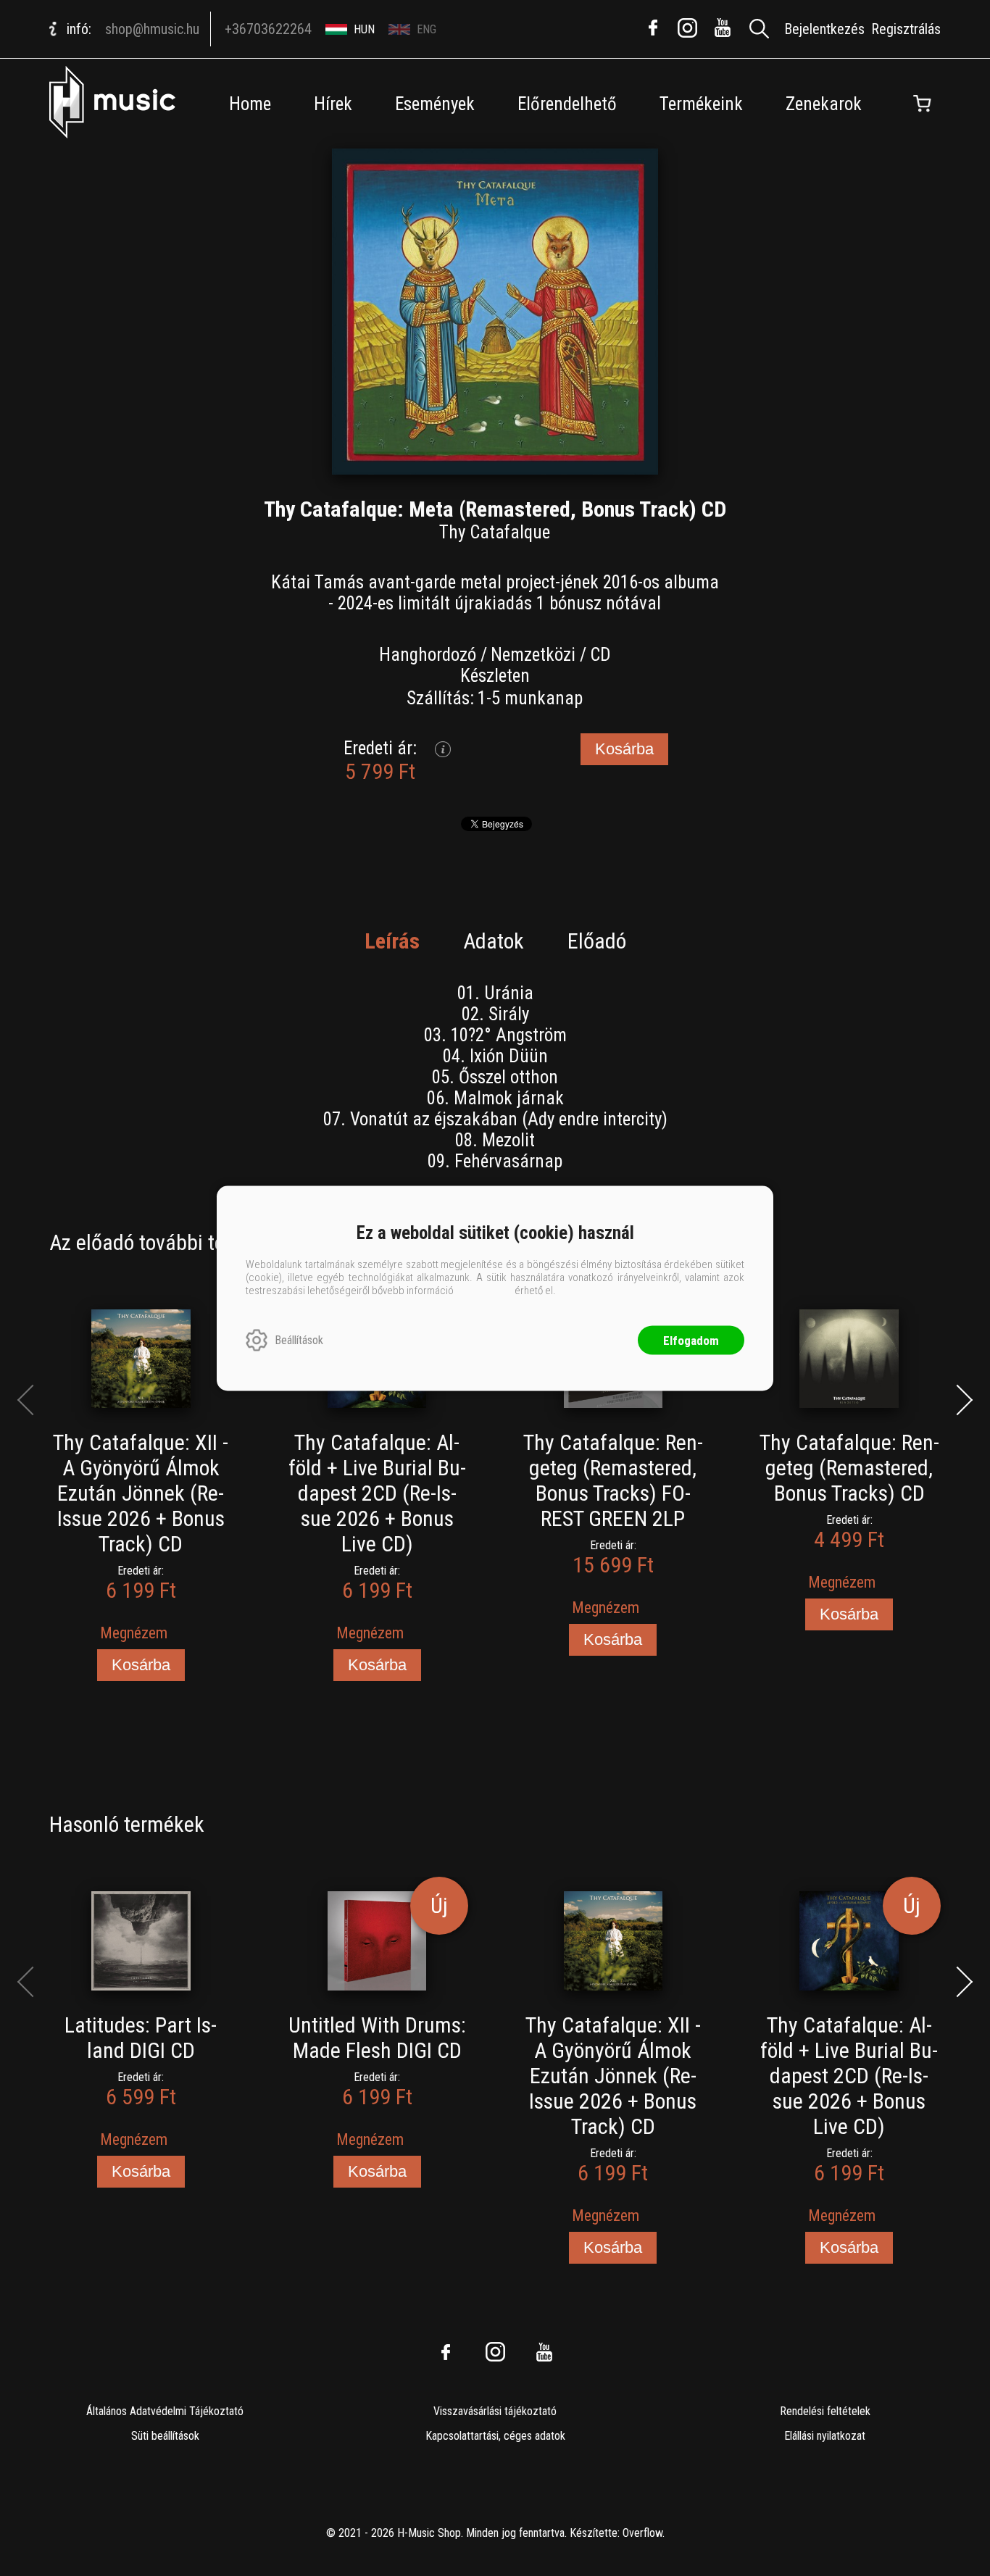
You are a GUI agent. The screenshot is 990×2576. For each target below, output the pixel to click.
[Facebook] (653, 28)
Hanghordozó (428, 655)
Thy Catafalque (495, 532)
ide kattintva (484, 1290)
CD (600, 655)
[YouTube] (723, 28)
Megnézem (134, 1633)
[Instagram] (688, 28)
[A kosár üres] (923, 104)
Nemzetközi (533, 655)
